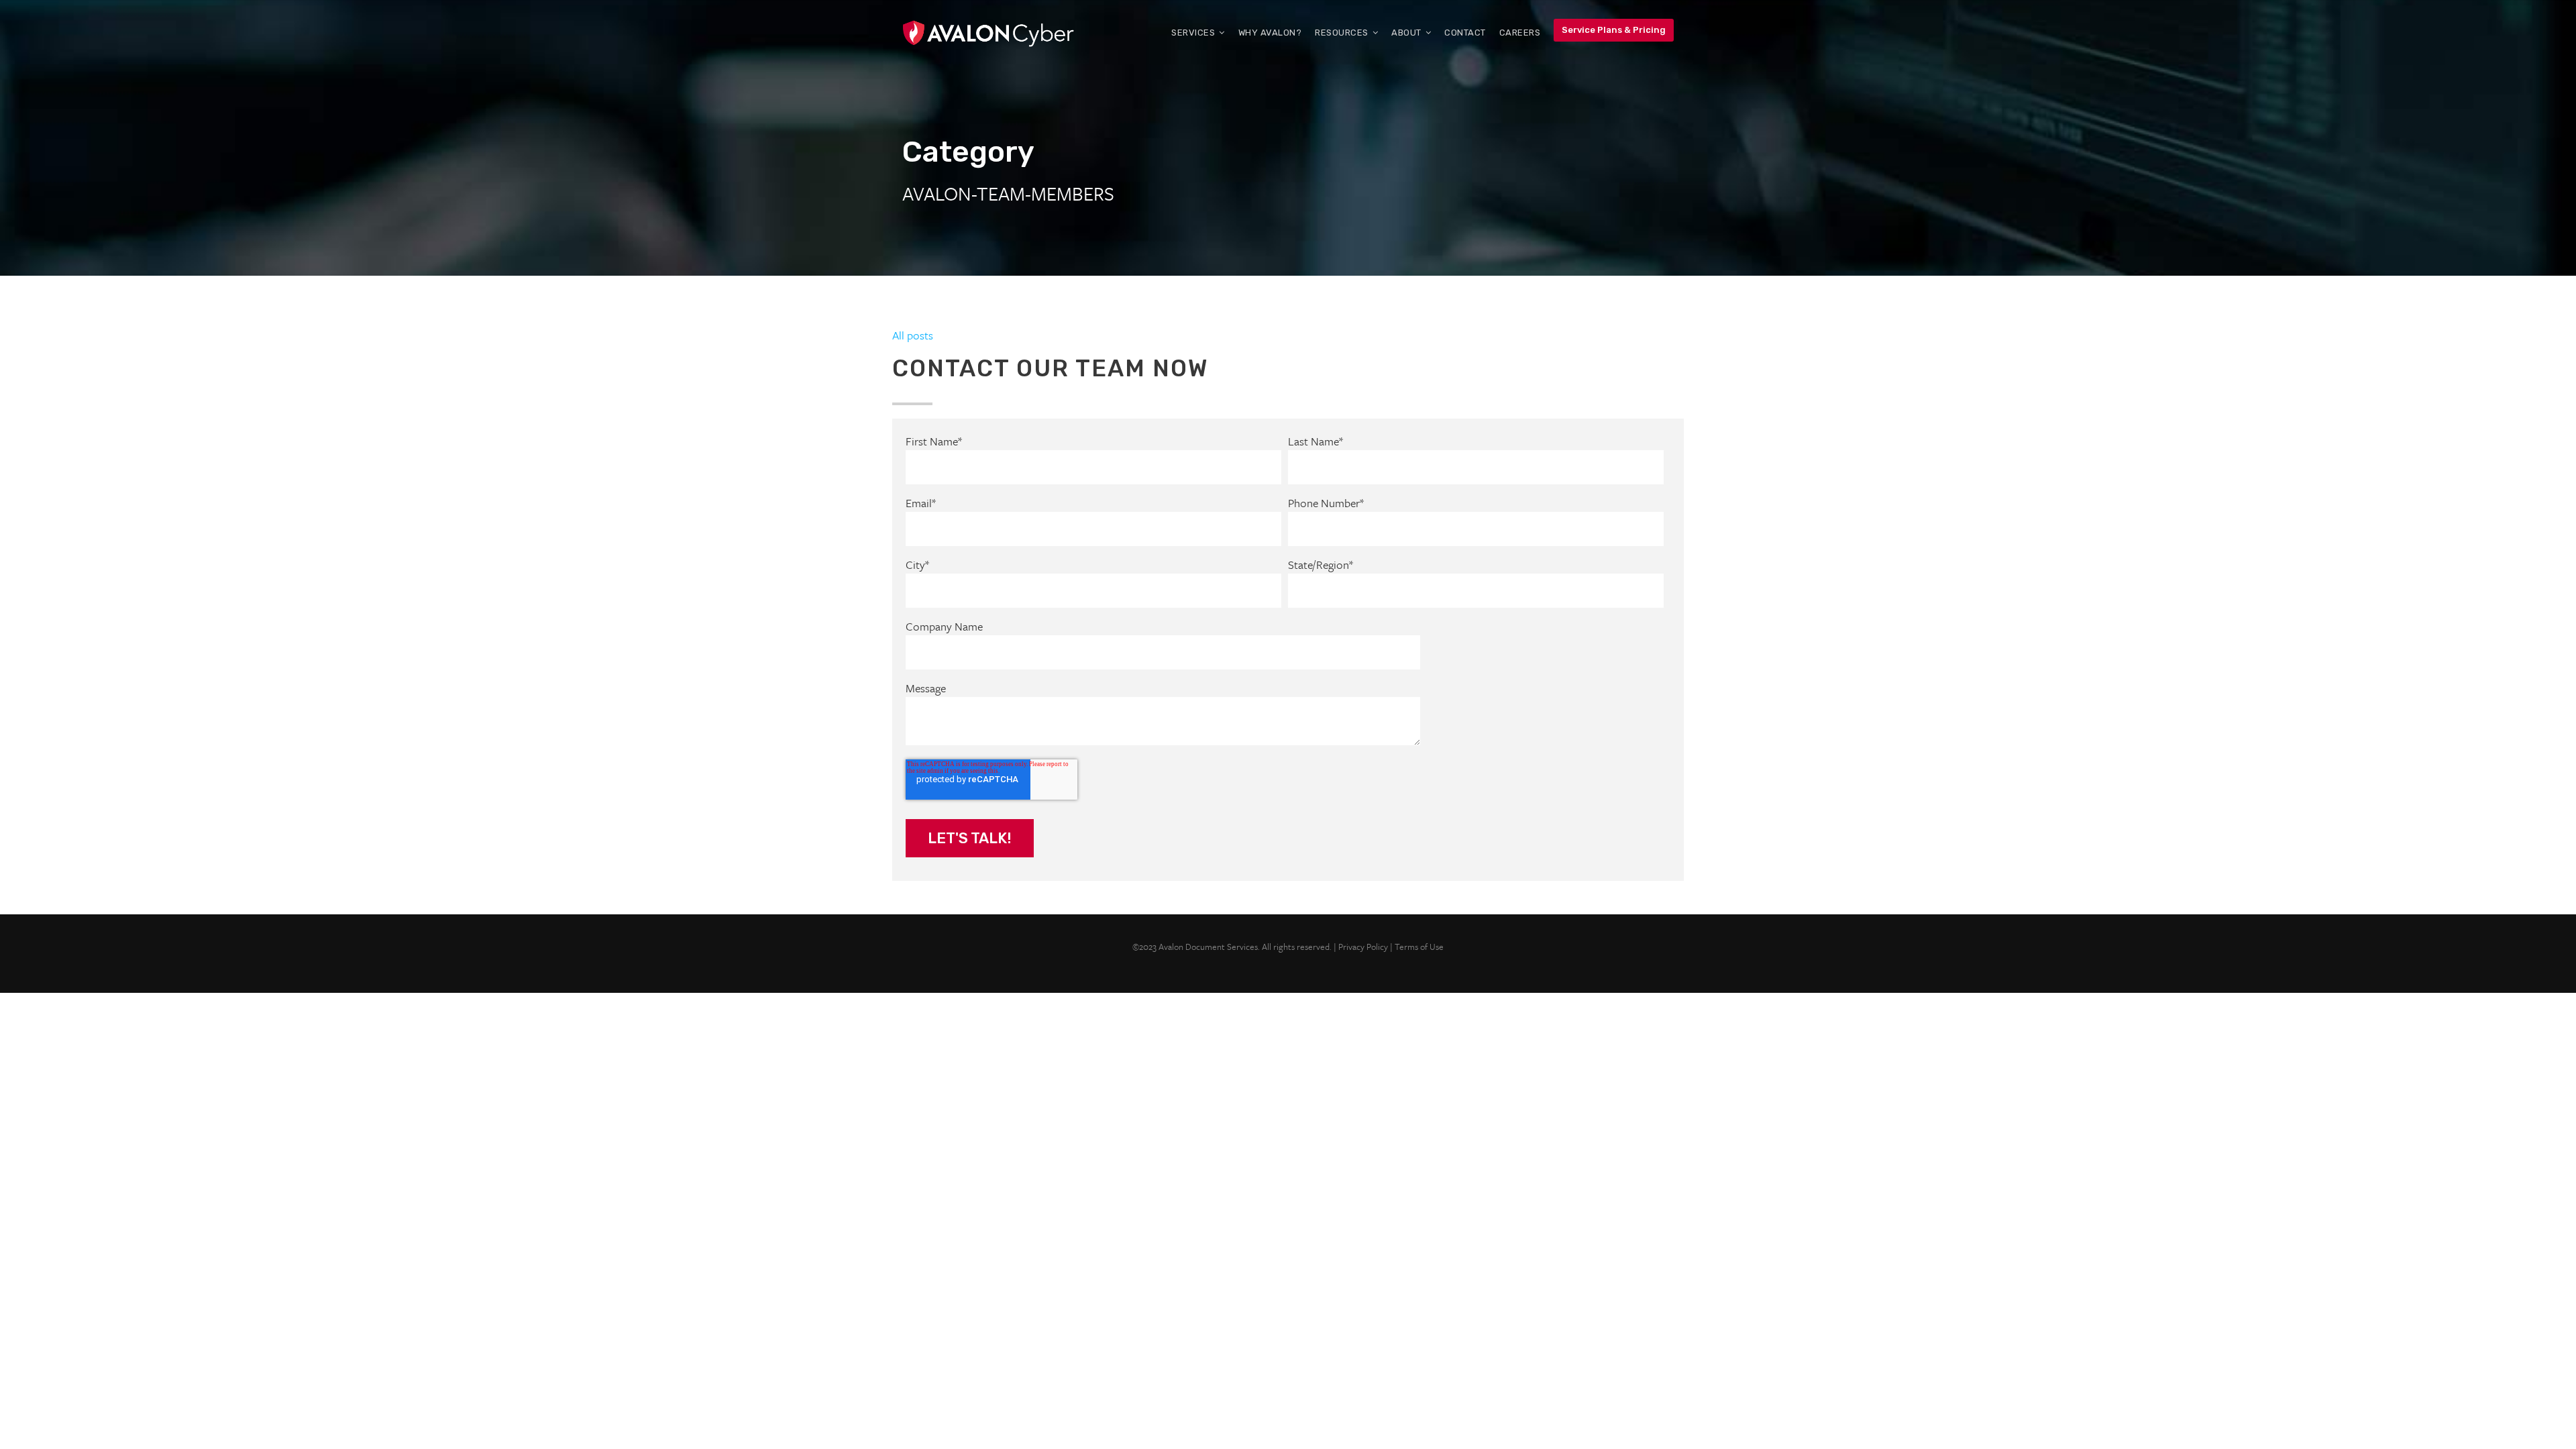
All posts (913, 335)
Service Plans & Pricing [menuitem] (1614, 30)
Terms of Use (1419, 947)
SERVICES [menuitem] (1193, 33)
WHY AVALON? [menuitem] (1270, 33)
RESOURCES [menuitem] (1342, 33)
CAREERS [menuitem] (1520, 33)
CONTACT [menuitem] (1465, 33)
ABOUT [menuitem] (1406, 33)
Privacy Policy (1363, 947)
